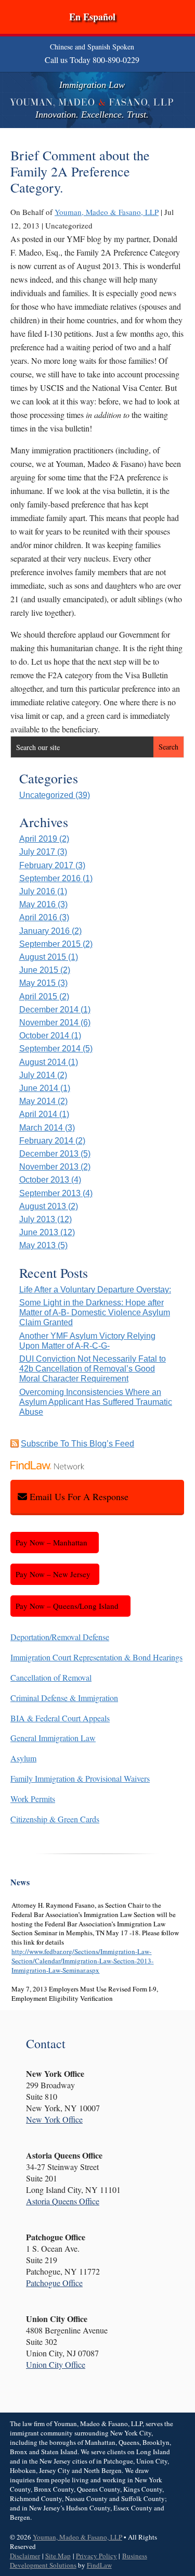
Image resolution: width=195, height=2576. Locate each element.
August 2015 (43, 957)
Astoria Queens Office (63, 2201)
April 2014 (38, 1114)
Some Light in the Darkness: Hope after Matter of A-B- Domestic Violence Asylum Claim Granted (95, 1312)
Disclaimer (25, 2556)
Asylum (23, 1758)
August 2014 (43, 1062)
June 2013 (39, 1232)
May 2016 (37, 904)
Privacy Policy (96, 2556)
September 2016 (50, 878)
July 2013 (37, 1219)
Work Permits (33, 1799)
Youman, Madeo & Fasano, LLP (107, 212)
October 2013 (44, 1180)
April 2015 (38, 997)
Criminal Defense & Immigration (64, 1698)
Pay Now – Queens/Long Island (67, 1606)
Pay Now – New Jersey (53, 1574)
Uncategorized (46, 795)
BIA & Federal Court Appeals (60, 1718)
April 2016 (38, 917)
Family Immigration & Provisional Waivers (80, 1778)
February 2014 (46, 1141)
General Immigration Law (53, 1738)
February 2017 (46, 865)
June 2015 (39, 970)
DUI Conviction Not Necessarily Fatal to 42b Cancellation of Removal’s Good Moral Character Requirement (93, 1369)
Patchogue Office (54, 2283)
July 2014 (37, 1075)
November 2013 (49, 1167)
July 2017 (37, 852)
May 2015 (37, 983)
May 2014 (37, 1101)
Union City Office (56, 2364)
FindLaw (99, 2565)
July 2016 (37, 891)
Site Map (58, 2556)
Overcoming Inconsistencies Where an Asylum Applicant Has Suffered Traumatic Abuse (96, 1402)
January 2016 (44, 931)
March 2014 (41, 1128)
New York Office (54, 2119)
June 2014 (39, 1088)
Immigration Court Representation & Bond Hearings (96, 1657)
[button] (185, 2501)
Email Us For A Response (79, 1496)
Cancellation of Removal (51, 1677)
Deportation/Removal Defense (60, 1637)
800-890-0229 (116, 60)
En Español (92, 17)
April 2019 (38, 839)
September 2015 (50, 944)
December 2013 (49, 1154)
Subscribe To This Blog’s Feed (77, 1444)
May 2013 (37, 1245)
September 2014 (50, 1049)
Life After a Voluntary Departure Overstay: (95, 1290)
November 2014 (49, 1023)
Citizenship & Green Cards (55, 1819)
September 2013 (50, 1193)
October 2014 (44, 1036)
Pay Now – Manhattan (51, 1542)
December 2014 (49, 1010)
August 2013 (43, 1206)
